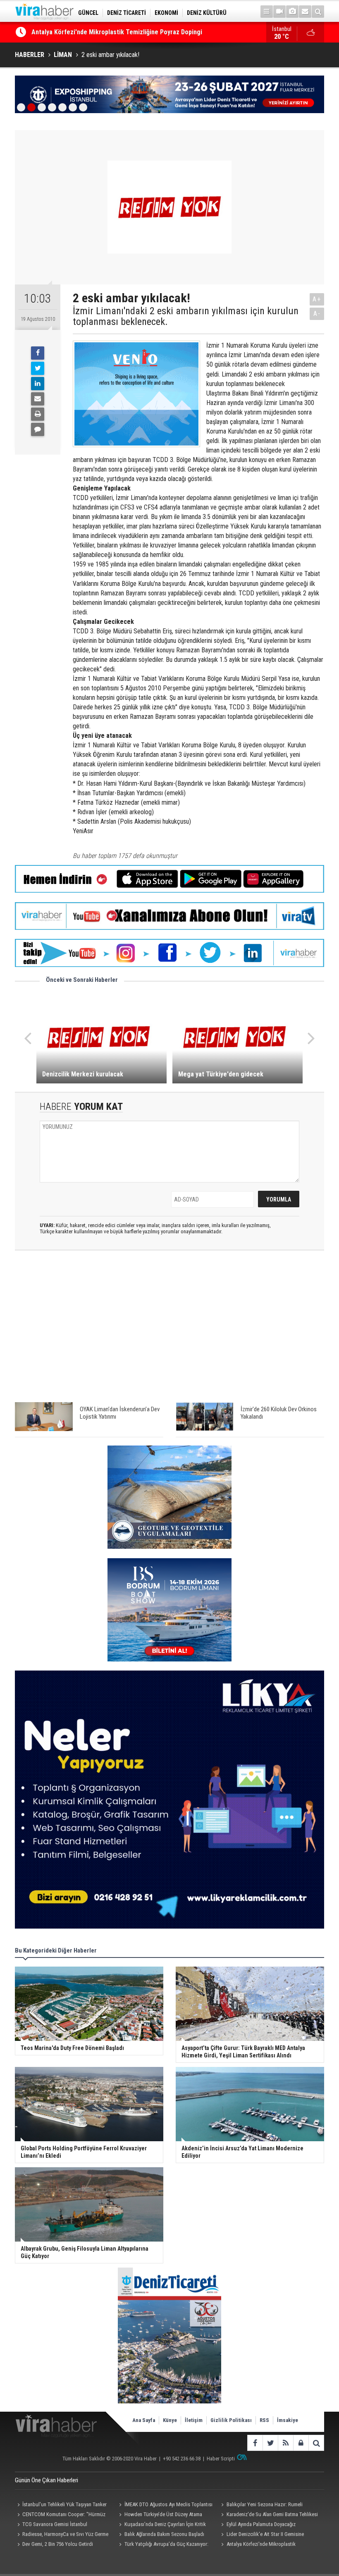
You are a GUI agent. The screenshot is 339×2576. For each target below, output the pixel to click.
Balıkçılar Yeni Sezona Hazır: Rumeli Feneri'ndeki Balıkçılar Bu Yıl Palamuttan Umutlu (262, 2505)
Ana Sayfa (144, 2420)
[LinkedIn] (38, 384)
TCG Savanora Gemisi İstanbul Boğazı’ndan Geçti (51, 2525)
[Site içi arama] (318, 12)
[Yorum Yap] (38, 429)
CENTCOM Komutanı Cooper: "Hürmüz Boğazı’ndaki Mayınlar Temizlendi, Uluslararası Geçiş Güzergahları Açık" (64, 2515)
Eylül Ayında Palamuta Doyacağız (261, 2524)
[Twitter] (38, 368)
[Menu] (267, 12)
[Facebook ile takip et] (255, 2443)
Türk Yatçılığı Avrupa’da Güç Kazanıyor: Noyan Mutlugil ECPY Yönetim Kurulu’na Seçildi (163, 2545)
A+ (317, 299)
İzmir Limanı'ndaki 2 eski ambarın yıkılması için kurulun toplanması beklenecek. (186, 316)
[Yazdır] (38, 414)
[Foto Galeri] (292, 12)
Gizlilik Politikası (231, 2420)
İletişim (194, 2420)
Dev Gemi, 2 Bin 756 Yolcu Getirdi (58, 2544)
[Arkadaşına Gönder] (38, 399)
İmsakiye (288, 2420)
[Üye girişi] (301, 2443)
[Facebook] (38, 353)
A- (317, 314)
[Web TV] (279, 12)
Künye (170, 2420)
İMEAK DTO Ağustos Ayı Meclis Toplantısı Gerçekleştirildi (165, 2505)
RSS (264, 2420)
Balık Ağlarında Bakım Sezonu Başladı (164, 2534)
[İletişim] (305, 12)
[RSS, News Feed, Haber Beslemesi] (285, 2443)
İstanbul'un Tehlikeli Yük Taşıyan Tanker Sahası (61, 2505)
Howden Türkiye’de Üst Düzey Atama (163, 2514)
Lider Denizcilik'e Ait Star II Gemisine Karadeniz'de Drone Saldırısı (261, 2535)
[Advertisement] (169, 1330)
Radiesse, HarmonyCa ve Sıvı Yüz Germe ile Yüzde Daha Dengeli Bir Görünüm (62, 2535)
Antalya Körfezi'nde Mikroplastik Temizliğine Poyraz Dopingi (257, 2545)
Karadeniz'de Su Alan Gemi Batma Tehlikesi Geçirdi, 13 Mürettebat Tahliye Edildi (269, 2515)
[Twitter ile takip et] (270, 2443)
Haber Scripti (221, 2459)
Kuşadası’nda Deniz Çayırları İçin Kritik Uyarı (161, 2525)
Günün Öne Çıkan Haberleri (47, 2480)
